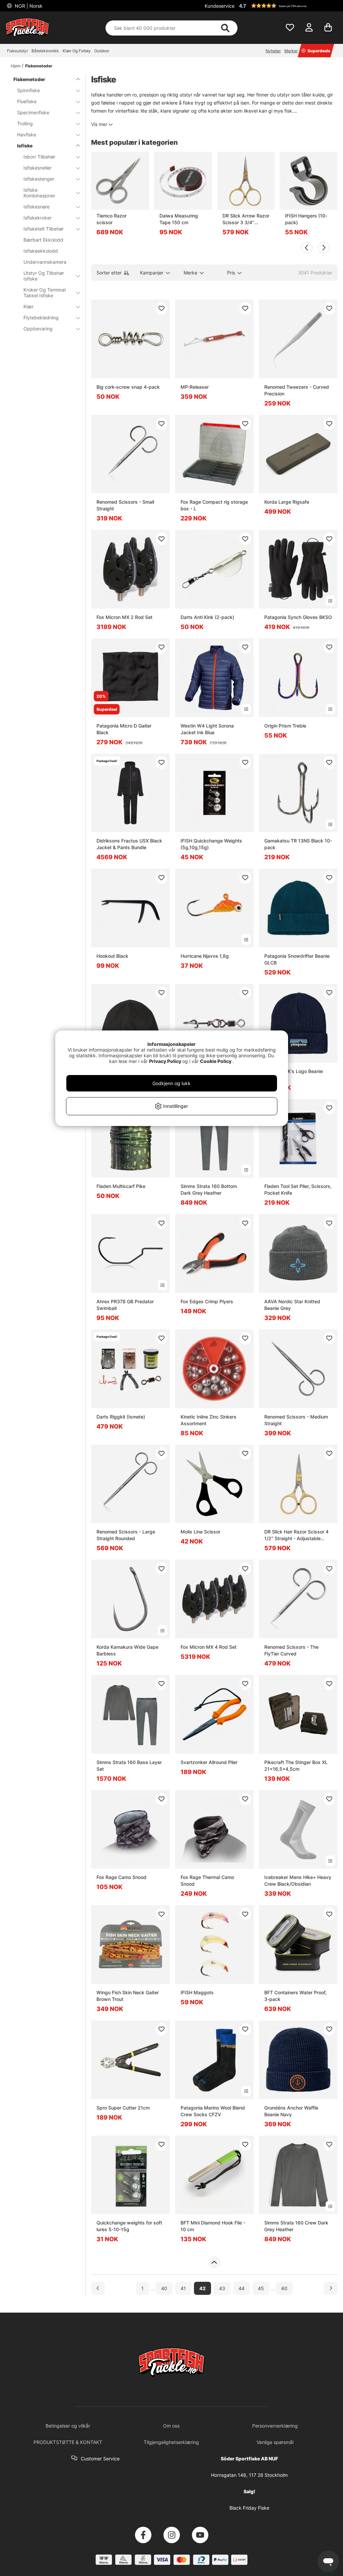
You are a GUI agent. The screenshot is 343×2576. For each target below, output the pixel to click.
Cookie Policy (216, 1061)
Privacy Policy (165, 1061)
